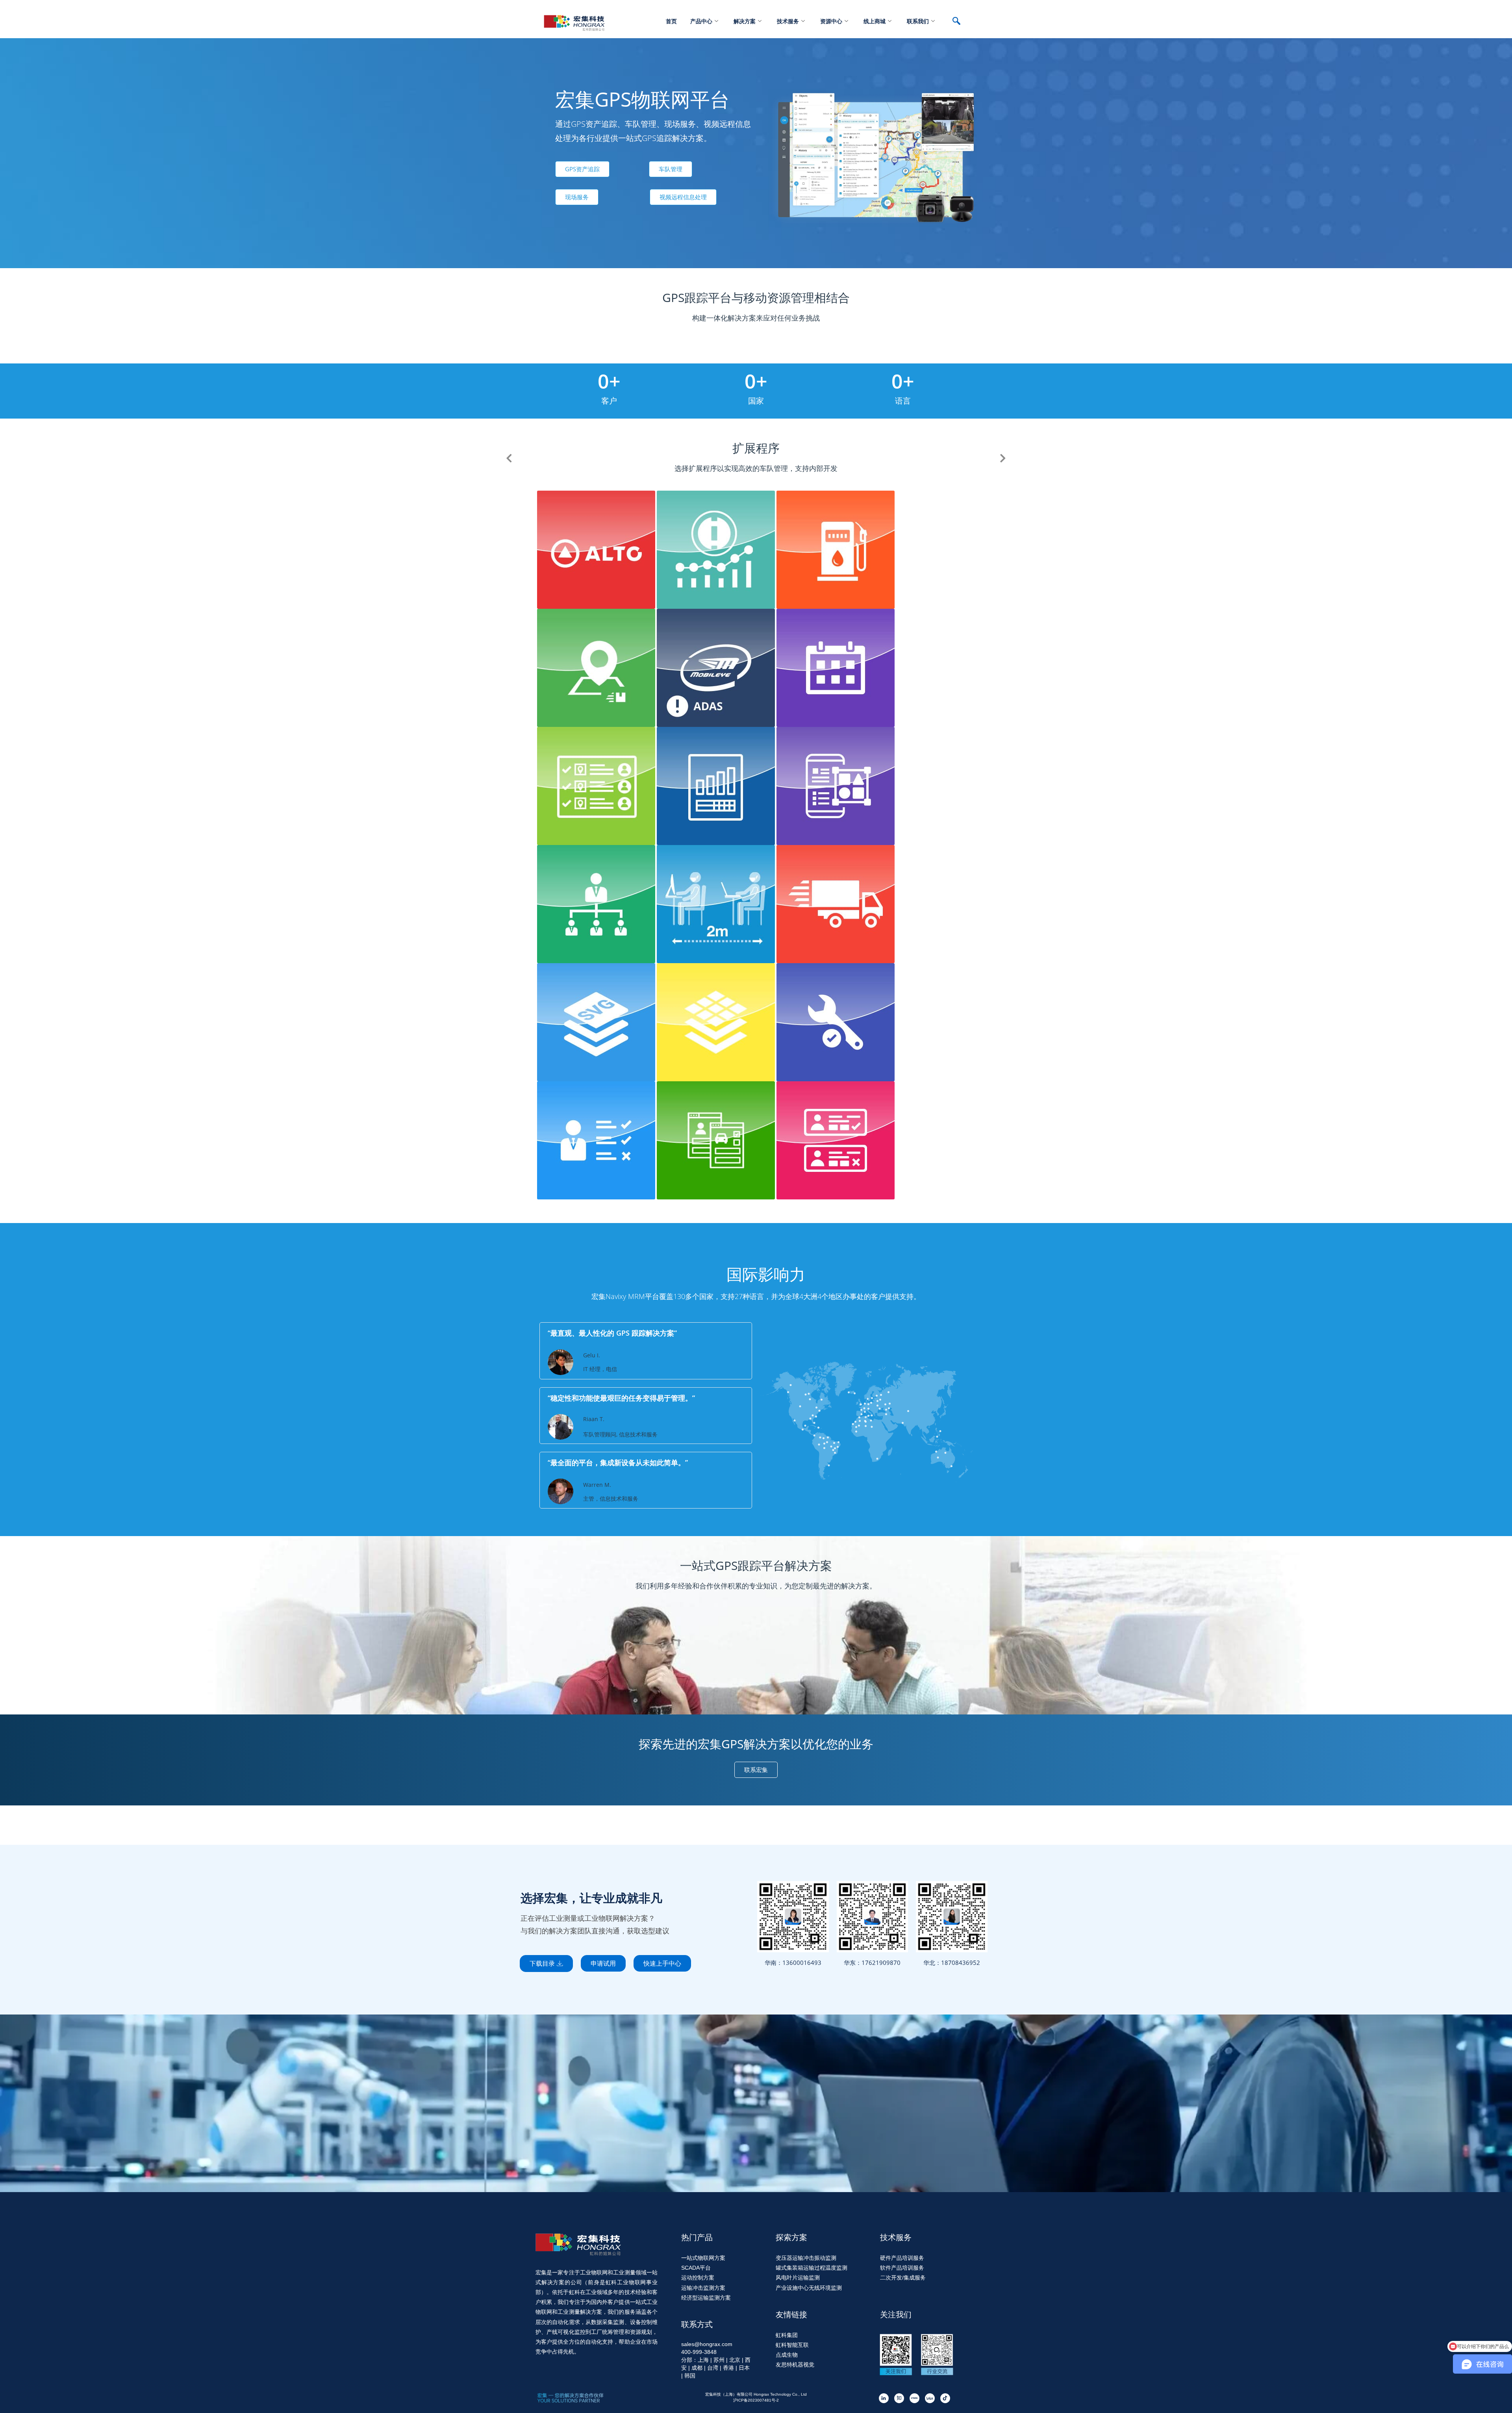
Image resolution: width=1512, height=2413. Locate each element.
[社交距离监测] (717, 903)
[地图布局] (717, 1022)
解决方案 (745, 21)
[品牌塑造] (836, 785)
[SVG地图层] (597, 1022)
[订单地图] (597, 667)
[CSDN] (914, 2398)
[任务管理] (597, 1140)
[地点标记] (597, 785)
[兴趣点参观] (717, 785)
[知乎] (899, 2398)
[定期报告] (836, 667)
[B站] (930, 2398)
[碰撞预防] (717, 667)
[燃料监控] (836, 549)
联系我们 (918, 21)
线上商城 (875, 21)
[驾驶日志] (717, 1140)
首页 (671, 21)
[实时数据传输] (597, 549)
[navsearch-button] (960, 22)
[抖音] (945, 2398)
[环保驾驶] (836, 903)
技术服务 (788, 21)
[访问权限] (597, 903)
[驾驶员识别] (836, 1140)
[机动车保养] (836, 1022)
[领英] (884, 2398)
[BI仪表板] (717, 549)
